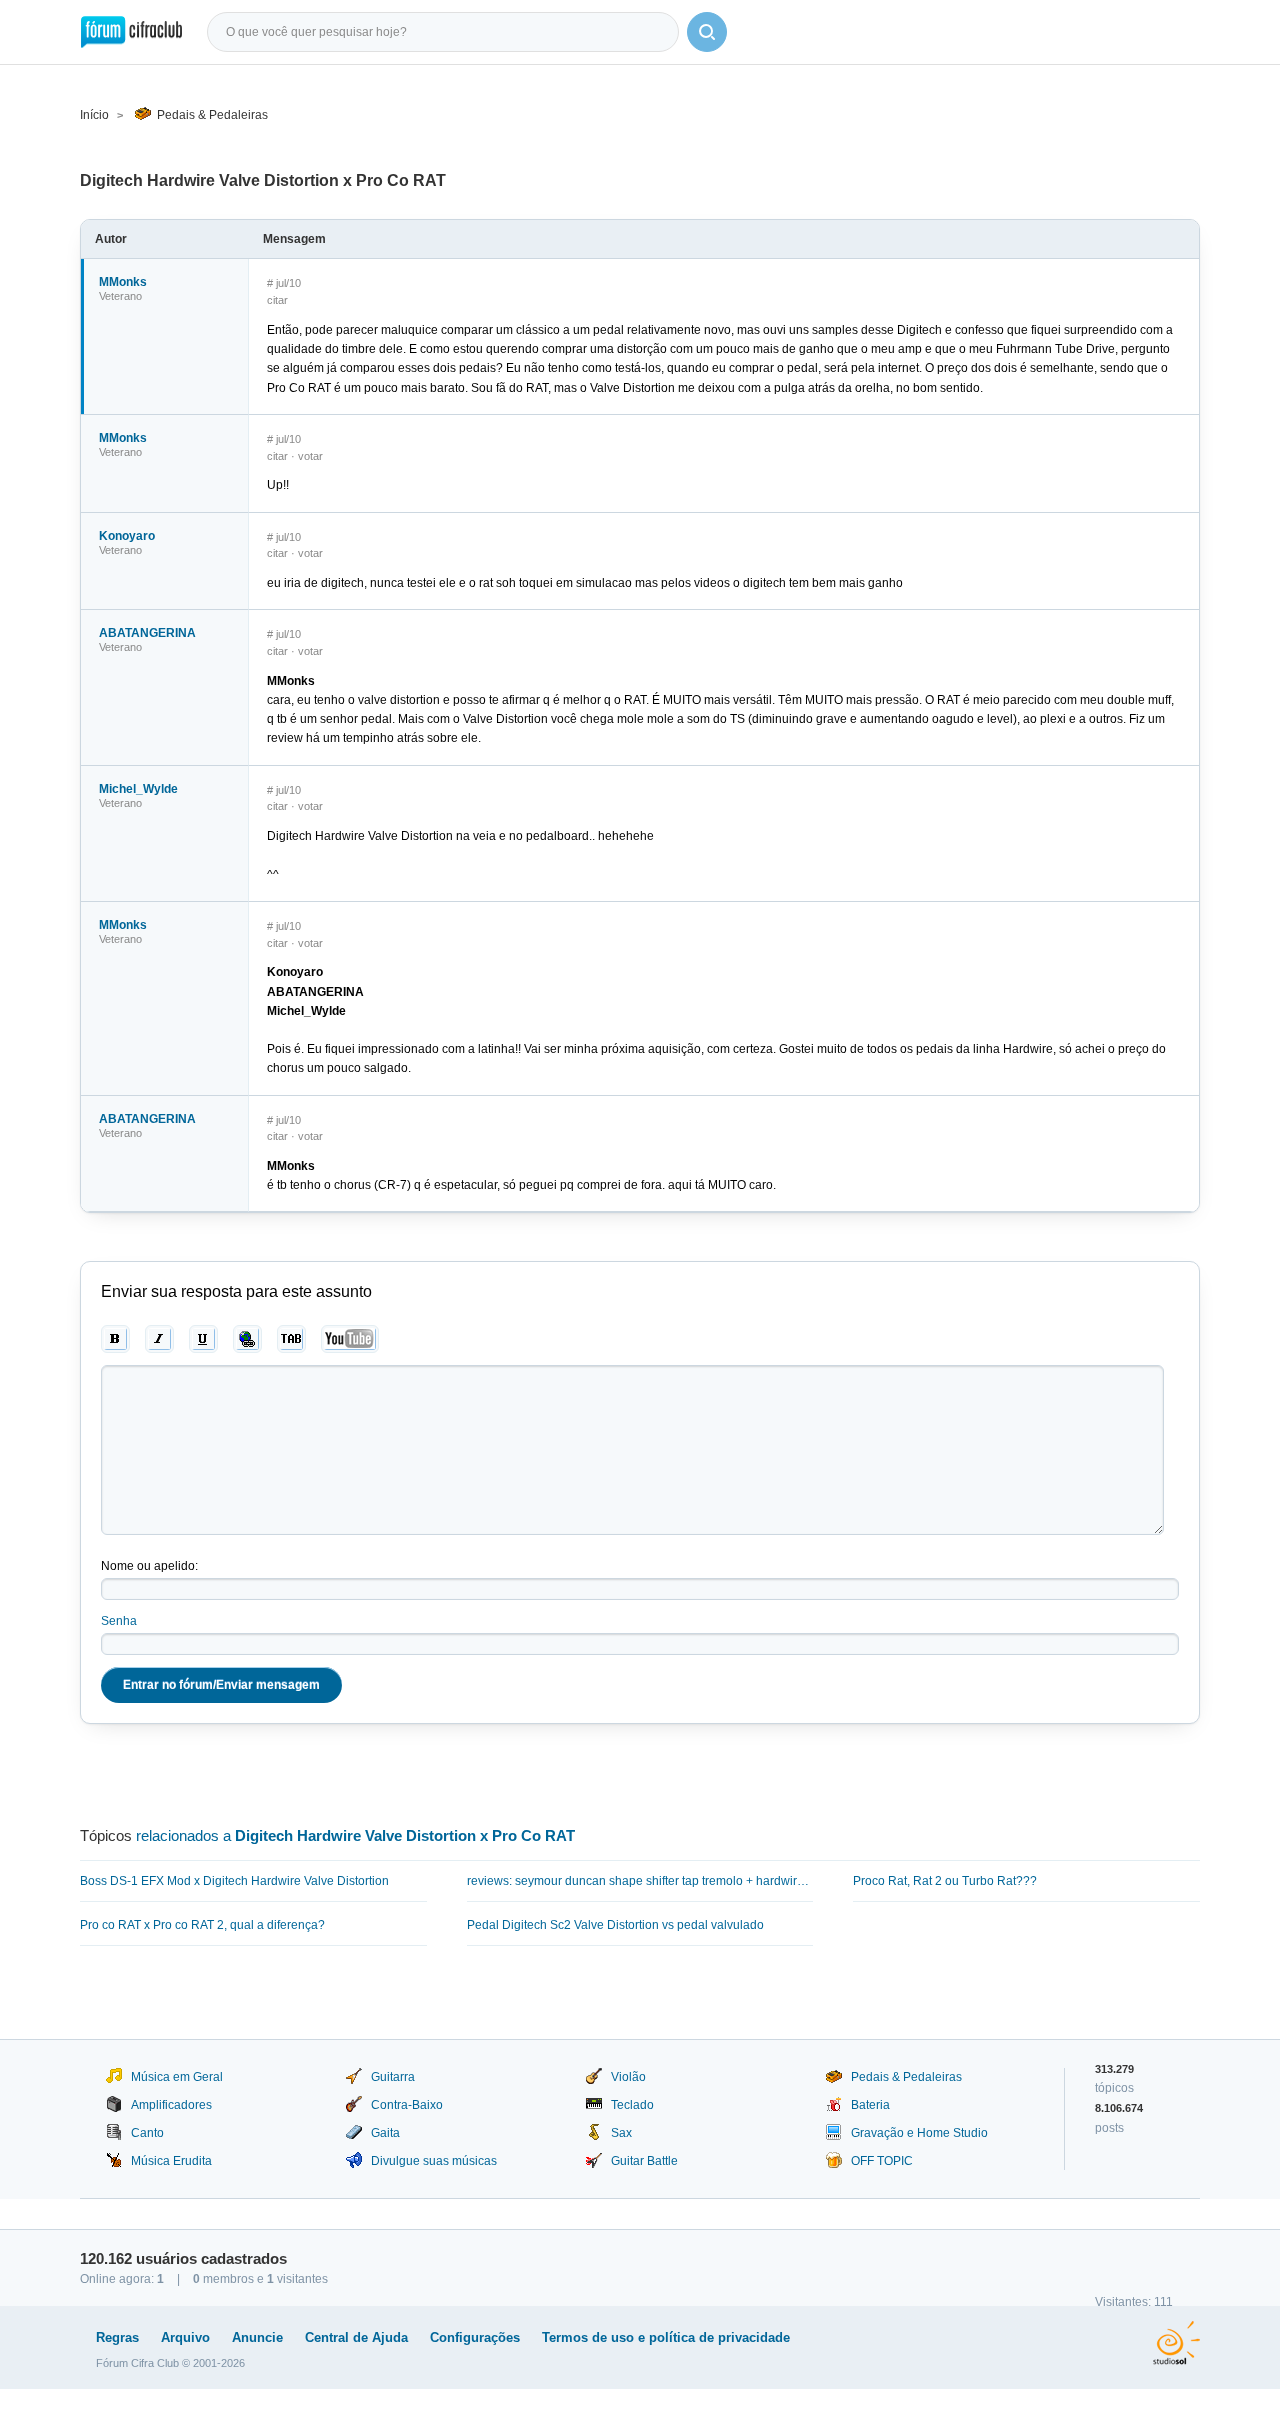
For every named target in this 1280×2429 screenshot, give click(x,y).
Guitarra (393, 2077)
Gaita (385, 2133)
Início (94, 115)
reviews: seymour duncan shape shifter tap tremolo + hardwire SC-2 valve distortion (640, 1881)
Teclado (632, 2105)
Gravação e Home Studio (919, 2133)
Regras (117, 2337)
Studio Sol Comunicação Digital (1176, 2343)
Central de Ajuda (356, 2337)
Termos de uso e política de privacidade (666, 2337)
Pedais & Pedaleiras (212, 115)
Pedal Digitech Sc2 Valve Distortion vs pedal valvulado (615, 1925)
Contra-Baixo (407, 2105)
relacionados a (355, 1835)
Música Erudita (171, 2161)
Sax (621, 2133)
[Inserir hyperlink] (247, 1339)
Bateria (870, 2105)
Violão (628, 2077)
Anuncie (257, 2337)
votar (310, 456)
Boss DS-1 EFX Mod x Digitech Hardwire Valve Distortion (234, 1881)
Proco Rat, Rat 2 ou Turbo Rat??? (945, 1881)
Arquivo (185, 2337)
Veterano (120, 296)
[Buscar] (707, 32)
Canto (147, 2133)
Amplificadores (171, 2105)
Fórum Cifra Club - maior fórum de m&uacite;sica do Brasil (131, 32)
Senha (119, 1621)
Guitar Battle (644, 2161)
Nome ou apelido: (149, 1566)
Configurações (475, 2337)
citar (277, 300)
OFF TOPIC (882, 2161)
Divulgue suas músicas (434, 2161)
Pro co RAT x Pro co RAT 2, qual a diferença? (202, 1925)
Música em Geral (177, 2077)
